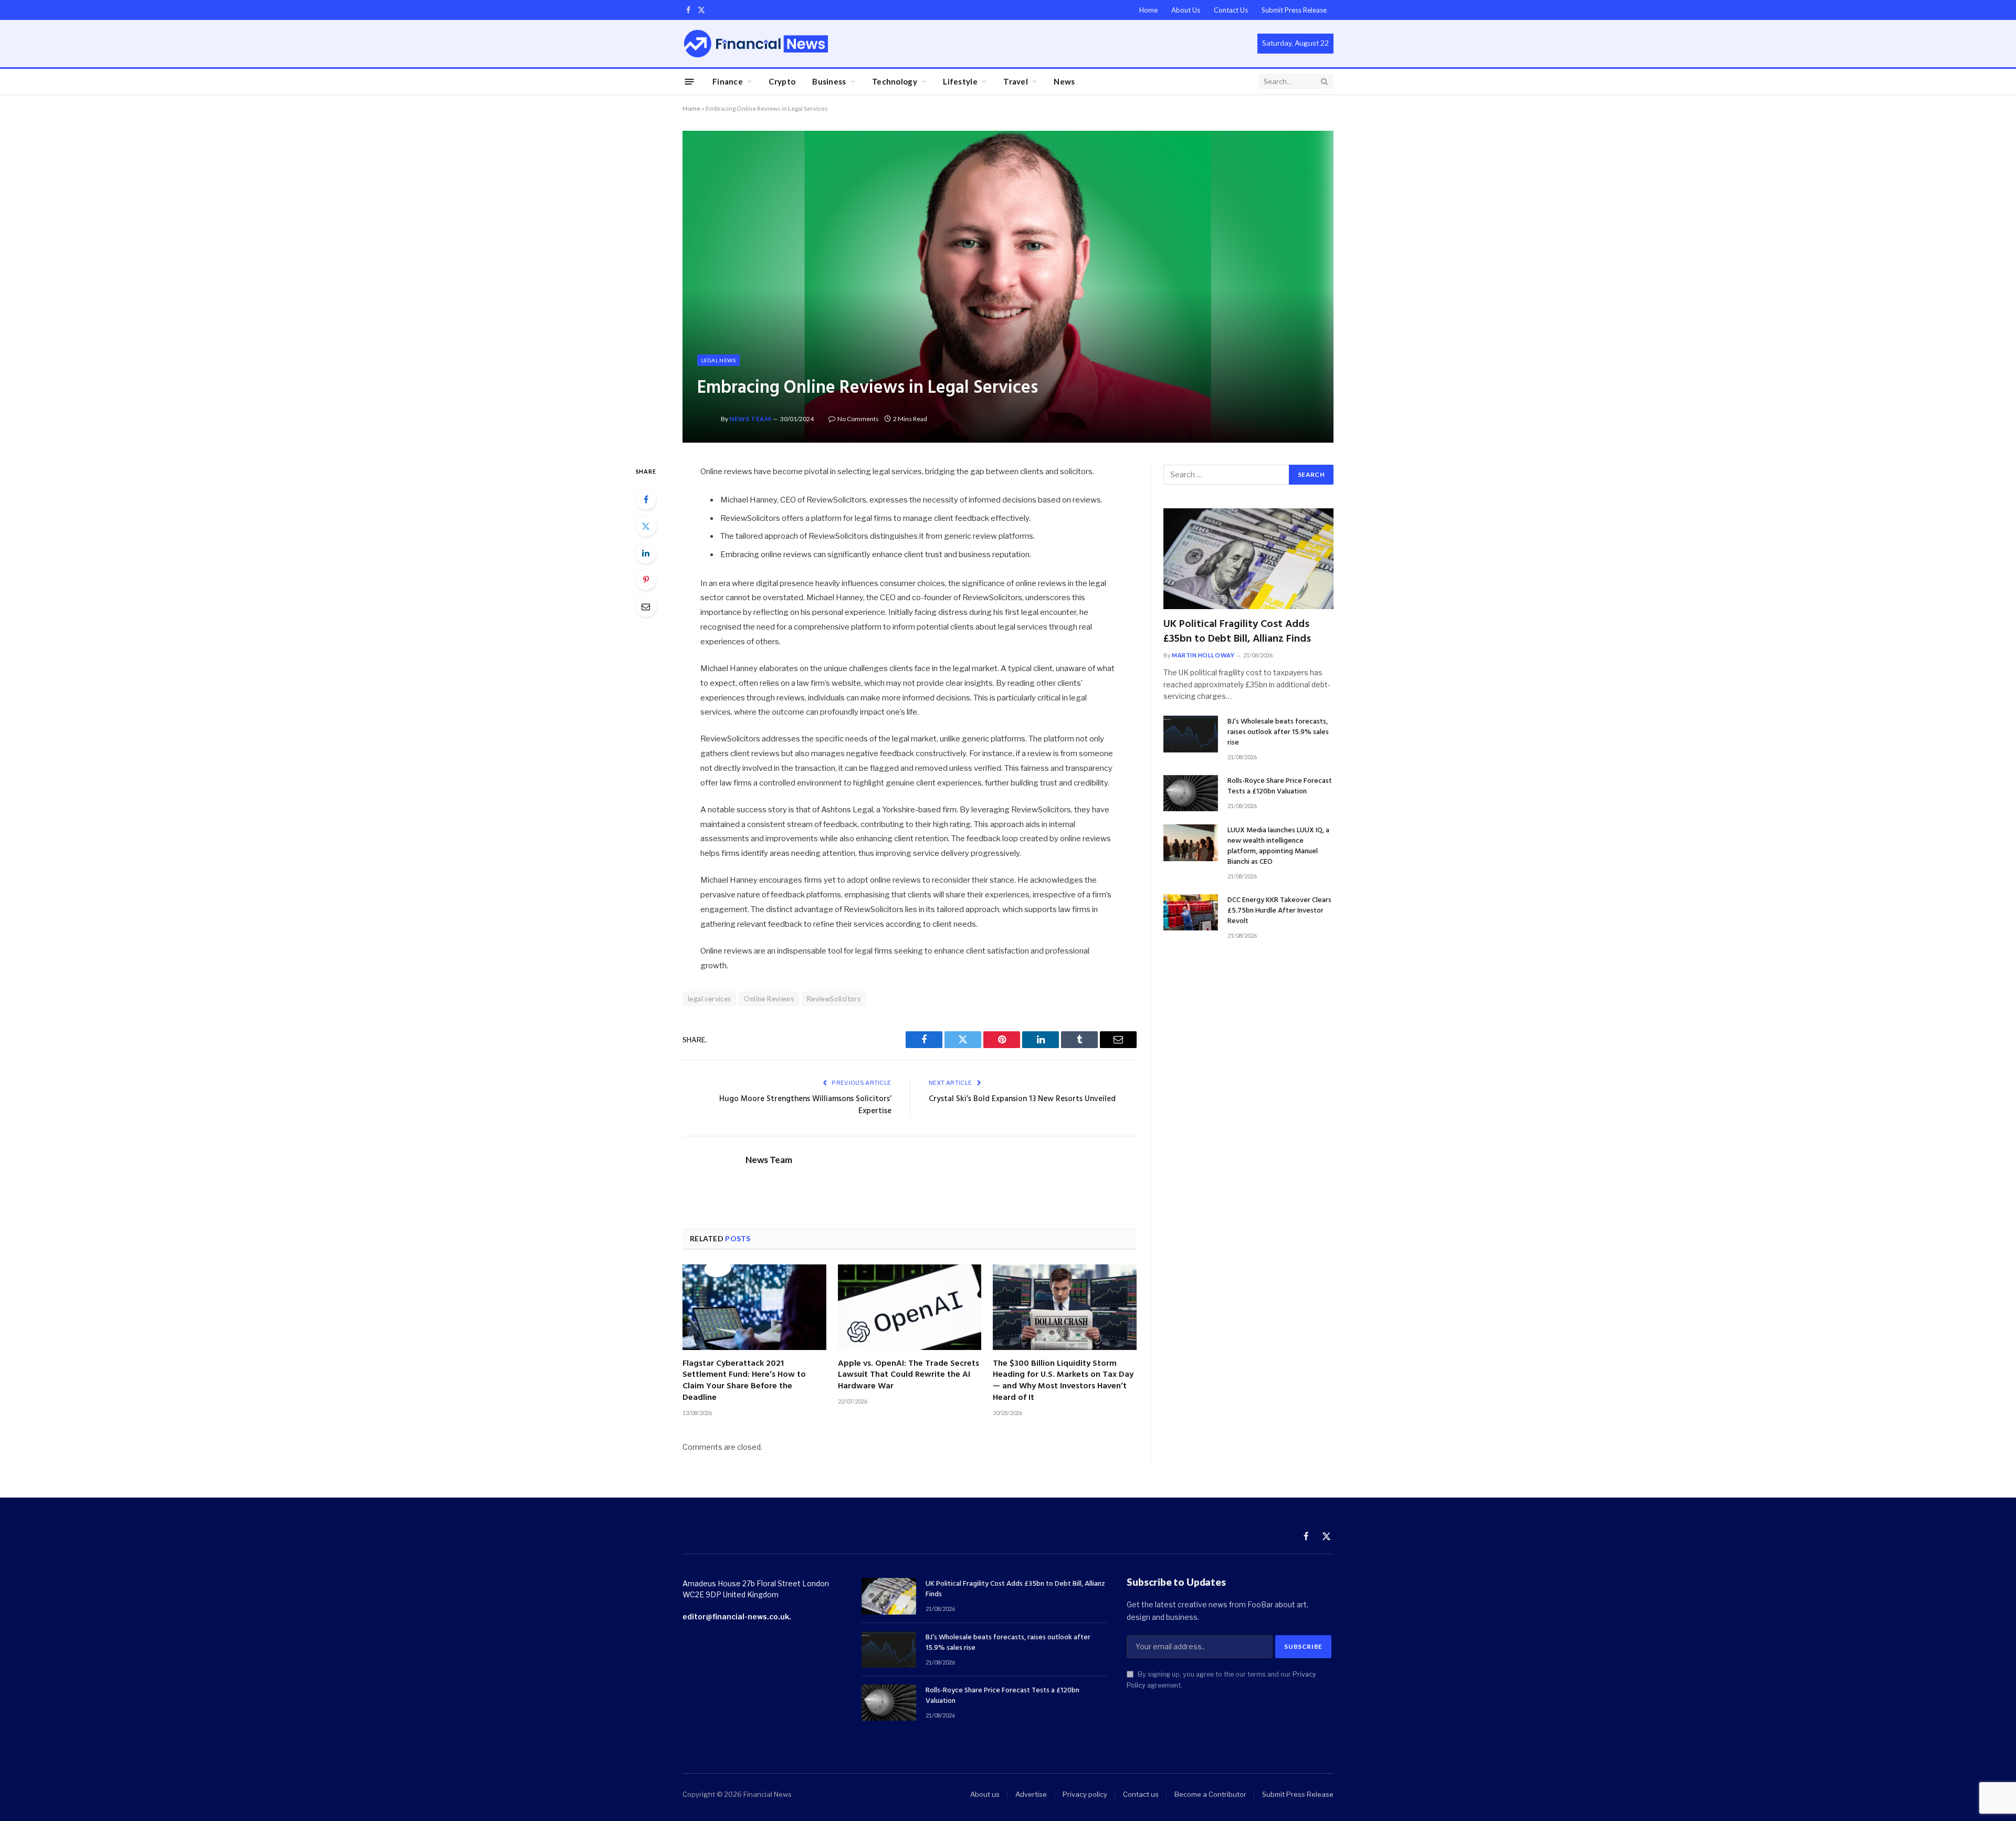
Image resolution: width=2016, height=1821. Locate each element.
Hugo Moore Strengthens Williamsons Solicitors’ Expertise (805, 1105)
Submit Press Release (1294, 10)
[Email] (646, 606)
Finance (728, 81)
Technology (895, 81)
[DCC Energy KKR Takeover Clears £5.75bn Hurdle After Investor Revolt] (1191, 912)
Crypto (782, 81)
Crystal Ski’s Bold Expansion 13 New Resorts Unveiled (1022, 1099)
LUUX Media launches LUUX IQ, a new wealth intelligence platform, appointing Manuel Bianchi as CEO (1278, 846)
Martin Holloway (1203, 655)
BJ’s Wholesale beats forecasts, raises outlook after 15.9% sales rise (1278, 732)
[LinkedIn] (646, 553)
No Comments (858, 419)
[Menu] (690, 81)
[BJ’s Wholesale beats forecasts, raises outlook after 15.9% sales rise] (1191, 734)
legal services (709, 999)
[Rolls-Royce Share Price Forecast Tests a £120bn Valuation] (1191, 793)
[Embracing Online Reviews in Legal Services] (1008, 286)
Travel (1016, 81)
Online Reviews (769, 999)
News (1064, 81)
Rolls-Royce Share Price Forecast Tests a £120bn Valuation (1280, 787)
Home (1148, 10)
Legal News (718, 360)
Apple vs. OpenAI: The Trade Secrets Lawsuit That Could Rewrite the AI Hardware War (909, 1375)
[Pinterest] (646, 580)
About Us (1186, 10)
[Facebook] (646, 499)
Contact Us (1231, 10)
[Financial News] (756, 43)
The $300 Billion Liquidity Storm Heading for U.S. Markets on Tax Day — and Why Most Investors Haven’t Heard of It (1063, 1381)
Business (829, 81)
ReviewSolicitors (834, 999)
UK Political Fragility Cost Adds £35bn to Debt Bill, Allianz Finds (1237, 632)
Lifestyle (960, 81)
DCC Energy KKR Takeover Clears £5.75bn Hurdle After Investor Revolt (1279, 911)
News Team (750, 419)
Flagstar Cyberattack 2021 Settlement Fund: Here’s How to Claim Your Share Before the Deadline (744, 1381)
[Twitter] (646, 526)
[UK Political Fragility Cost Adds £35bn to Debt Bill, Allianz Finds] (1248, 559)
